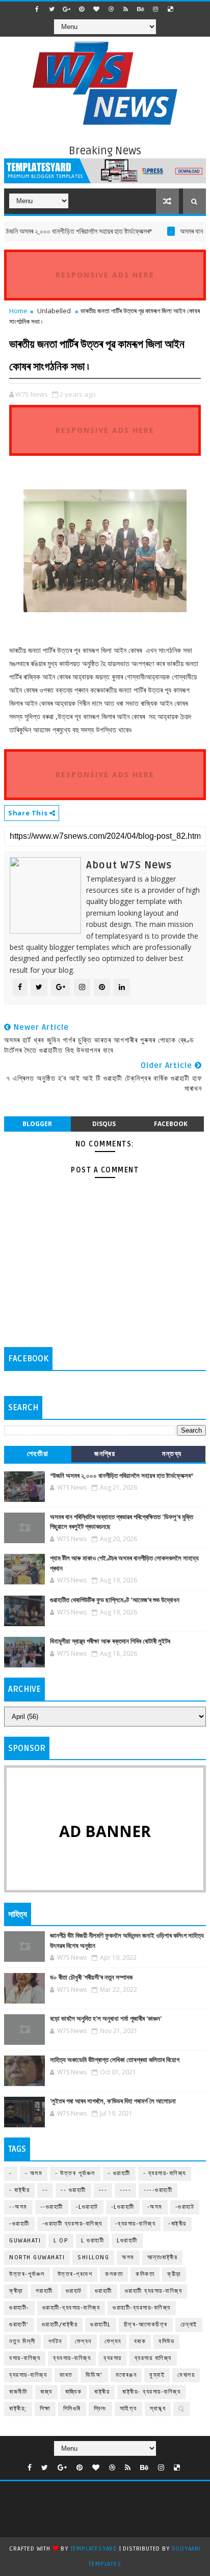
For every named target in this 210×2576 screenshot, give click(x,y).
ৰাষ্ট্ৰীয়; (18, 2409)
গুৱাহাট (74, 2291)
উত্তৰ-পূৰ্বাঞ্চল (27, 2274)
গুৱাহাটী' (19, 2325)
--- (103, 2190)
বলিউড (166, 2341)
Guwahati (25, 2241)
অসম (128, 2257)
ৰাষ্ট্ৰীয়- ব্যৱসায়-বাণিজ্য (151, 2392)
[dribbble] (111, 9)
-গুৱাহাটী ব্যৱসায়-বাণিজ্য (72, 2224)
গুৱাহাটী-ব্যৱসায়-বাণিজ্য (142, 2308)
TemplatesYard (94, 2549)
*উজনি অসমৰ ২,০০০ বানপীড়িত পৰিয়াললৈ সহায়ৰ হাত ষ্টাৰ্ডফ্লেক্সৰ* (122, 1476)
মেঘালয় (186, 2375)
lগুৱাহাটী (127, 2241)
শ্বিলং (100, 2409)
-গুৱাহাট (185, 2207)
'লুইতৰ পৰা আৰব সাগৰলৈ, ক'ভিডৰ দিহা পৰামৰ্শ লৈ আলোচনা (113, 2101)
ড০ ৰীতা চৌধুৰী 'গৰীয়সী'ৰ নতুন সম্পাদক (91, 1978)
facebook (171, 1124)
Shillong (93, 2257)
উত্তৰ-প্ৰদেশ (75, 2274)
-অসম (155, 2207)
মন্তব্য (172, 1454)
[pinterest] (82, 9)
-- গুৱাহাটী (73, 2190)
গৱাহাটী (44, 2291)
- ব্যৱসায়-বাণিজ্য (165, 2173)
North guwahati (37, 2257)
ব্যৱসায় (113, 2358)
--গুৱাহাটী (52, 2207)
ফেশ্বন (83, 2341)
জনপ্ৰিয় (105, 1454)
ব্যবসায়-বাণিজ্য (72, 2358)
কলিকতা (145, 2274)
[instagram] (155, 9)
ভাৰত (66, 2375)
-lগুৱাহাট (87, 2207)
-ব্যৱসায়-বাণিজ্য (136, 2224)
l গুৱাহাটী (93, 2241)
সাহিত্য (128, 2409)
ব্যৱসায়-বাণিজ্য (28, 2375)
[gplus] (67, 9)
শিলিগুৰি (72, 2409)
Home (18, 311)
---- (125, 2190)
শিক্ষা (45, 2409)
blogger (37, 1124)
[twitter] (52, 9)
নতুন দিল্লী (22, 2341)
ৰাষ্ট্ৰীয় (102, 2392)
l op (61, 2241)
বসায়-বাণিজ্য (25, 2358)
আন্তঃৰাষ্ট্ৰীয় (163, 2257)
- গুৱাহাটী (119, 2173)
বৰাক (140, 2341)
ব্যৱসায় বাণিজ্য (153, 2358)
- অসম (34, 2173)
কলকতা (114, 2274)
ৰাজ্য (46, 2392)
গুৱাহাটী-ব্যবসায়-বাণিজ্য (71, 2308)
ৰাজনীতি (18, 2392)
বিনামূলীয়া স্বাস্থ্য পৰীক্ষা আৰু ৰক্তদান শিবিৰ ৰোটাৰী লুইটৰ (110, 1641)
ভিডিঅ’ (94, 2375)
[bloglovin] (96, 9)
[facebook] (37, 9)
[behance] (141, 9)
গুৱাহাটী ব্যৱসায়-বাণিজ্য (154, 2291)
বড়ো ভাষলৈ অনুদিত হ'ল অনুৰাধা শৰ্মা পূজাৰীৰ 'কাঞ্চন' (106, 2019)
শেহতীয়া (38, 1454)
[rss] (126, 9)
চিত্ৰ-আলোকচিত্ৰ (146, 2325)
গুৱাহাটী (103, 2291)
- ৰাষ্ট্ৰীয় (19, 2190)
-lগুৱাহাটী (123, 2207)
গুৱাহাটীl (101, 2325)
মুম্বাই (157, 2375)
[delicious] (170, 9)
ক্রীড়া (174, 2274)
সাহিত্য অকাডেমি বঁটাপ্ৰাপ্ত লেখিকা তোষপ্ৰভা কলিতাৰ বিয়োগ (115, 2060)
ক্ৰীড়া (16, 2291)
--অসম (18, 2207)
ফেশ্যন (113, 2341)
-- (45, 2190)
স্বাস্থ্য (158, 2409)
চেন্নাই (189, 2325)
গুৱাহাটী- (19, 2308)
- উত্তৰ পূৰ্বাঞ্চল (75, 2173)
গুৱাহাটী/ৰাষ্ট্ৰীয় (60, 2325)
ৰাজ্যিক (74, 2392)
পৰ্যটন (55, 2341)
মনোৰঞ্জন (126, 2375)
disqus (104, 1124)
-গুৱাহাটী (19, 2224)
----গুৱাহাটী (158, 2190)
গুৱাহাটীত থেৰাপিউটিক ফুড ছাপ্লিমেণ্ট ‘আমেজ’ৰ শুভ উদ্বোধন (115, 1600)
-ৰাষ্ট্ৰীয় (177, 2224)
